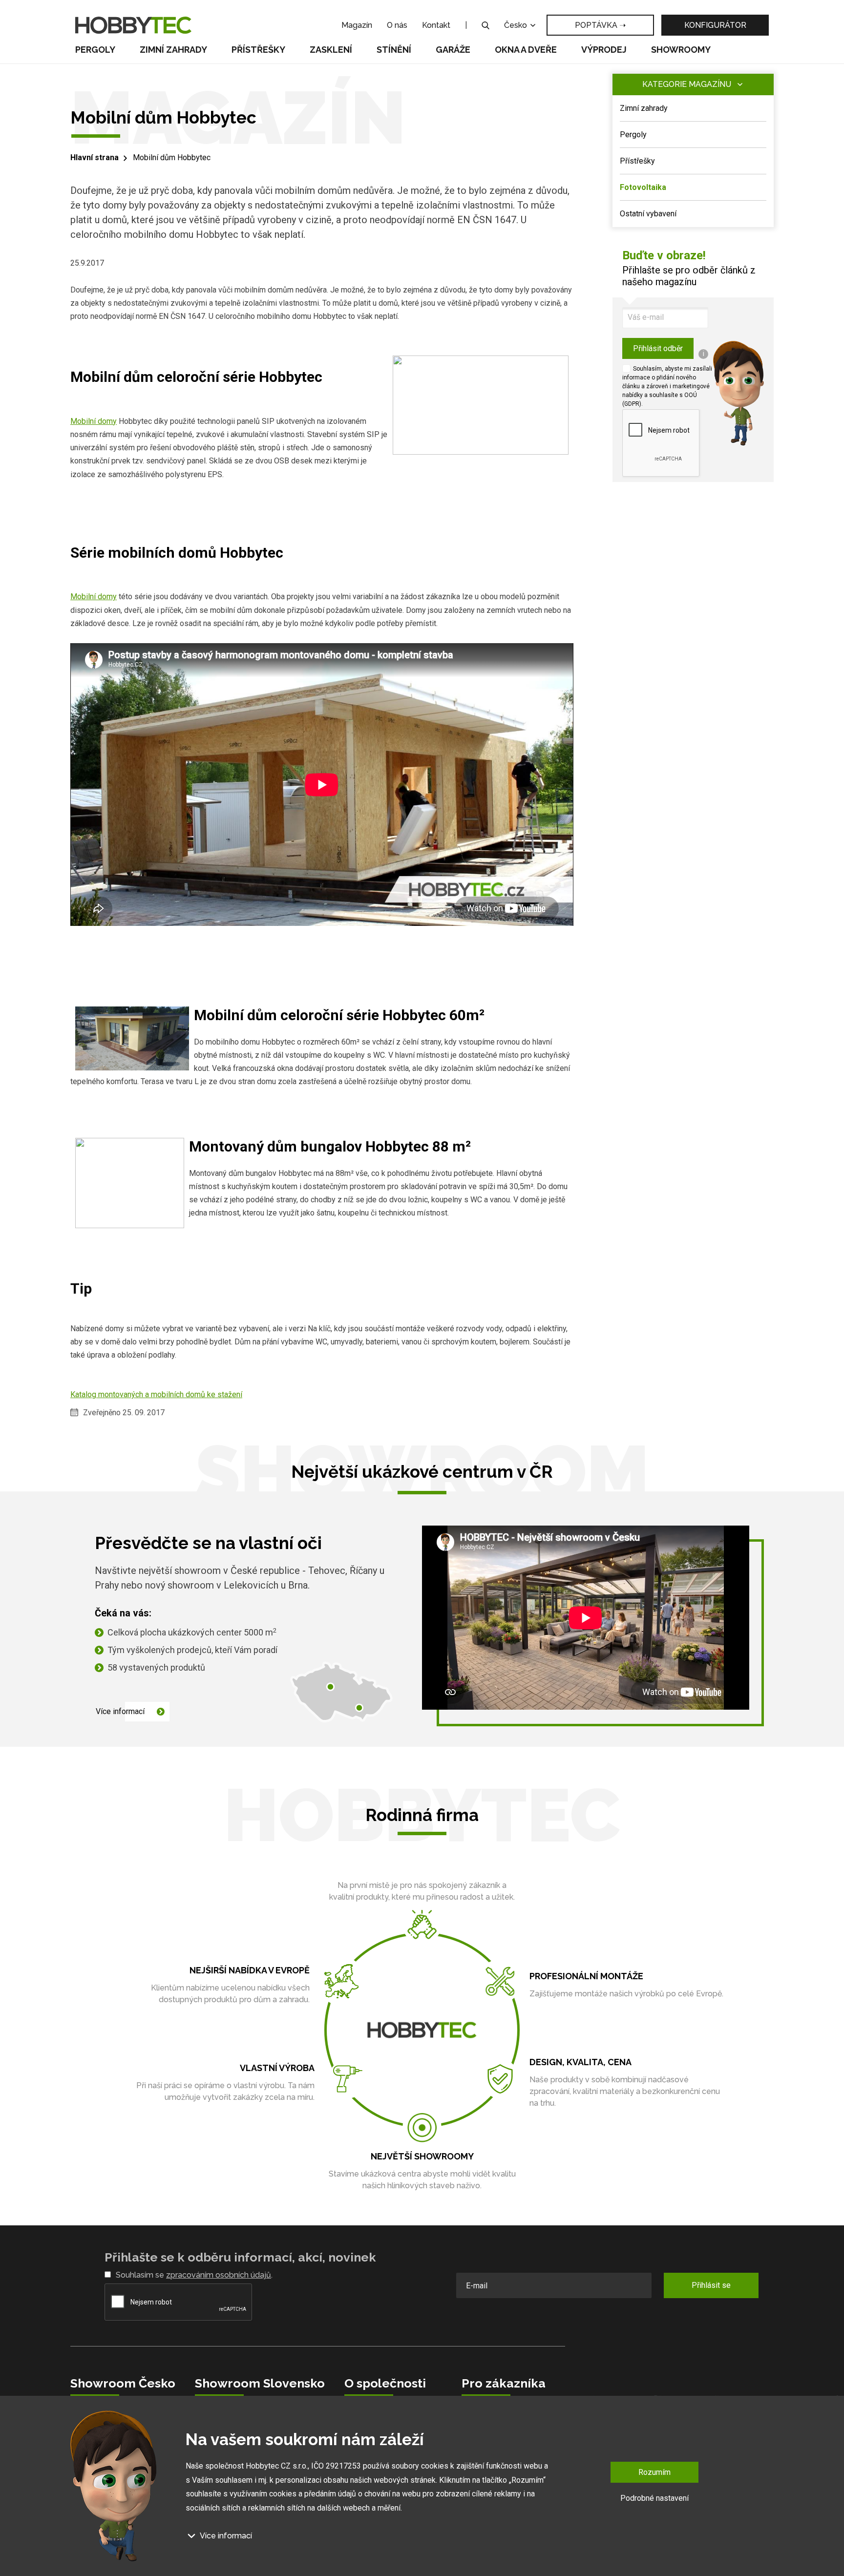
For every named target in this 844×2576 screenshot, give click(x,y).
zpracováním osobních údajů (219, 2275)
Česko (517, 25)
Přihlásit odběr (658, 348)
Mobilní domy (94, 421)
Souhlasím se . (194, 2275)
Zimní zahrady (173, 50)
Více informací (120, 1711)
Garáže (453, 50)
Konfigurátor (715, 25)
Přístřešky (258, 50)
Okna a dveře (526, 50)
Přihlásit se (711, 2285)
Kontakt (436, 25)
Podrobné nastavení (654, 2498)
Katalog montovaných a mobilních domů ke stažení (156, 1394)
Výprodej (604, 50)
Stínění (394, 50)
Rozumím (654, 2472)
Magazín (357, 25)
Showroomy (681, 50)
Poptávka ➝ (600, 25)
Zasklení (331, 50)
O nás (397, 25)
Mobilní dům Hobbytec (172, 157)
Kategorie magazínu (687, 84)
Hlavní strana (95, 157)
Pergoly (95, 50)
